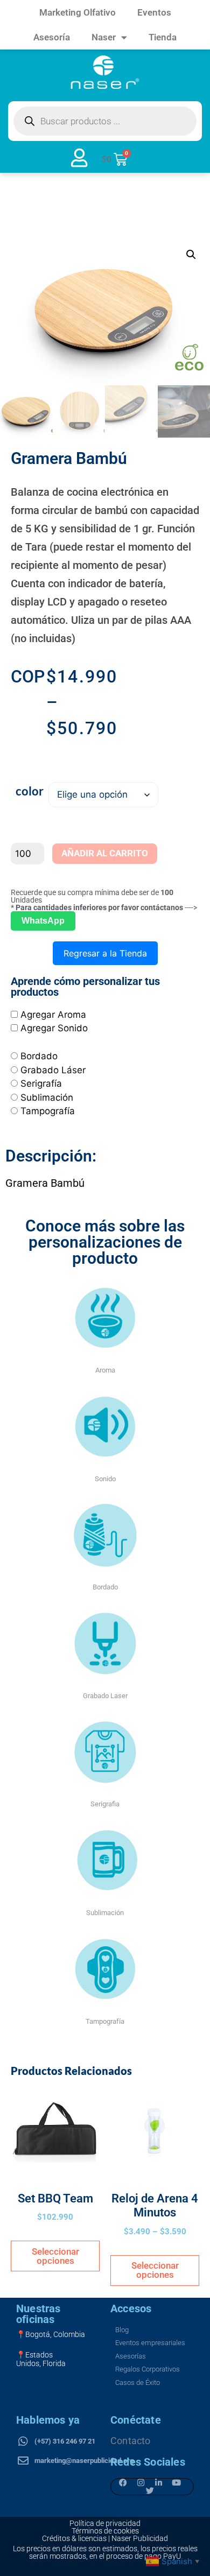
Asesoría (52, 37)
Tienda (163, 37)
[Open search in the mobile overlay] (105, 121)
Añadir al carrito (105, 853)
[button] (191, 255)
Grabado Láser (53, 1070)
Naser (104, 37)
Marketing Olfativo (78, 12)
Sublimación (47, 1097)
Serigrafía (41, 1083)
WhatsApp (43, 921)
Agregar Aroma (53, 1015)
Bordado (39, 1056)
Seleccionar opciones (55, 2256)
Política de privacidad (105, 2523)
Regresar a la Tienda (105, 953)
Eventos (154, 12)
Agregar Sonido (54, 1028)
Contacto (131, 2441)
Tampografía (48, 1111)
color (30, 791)
